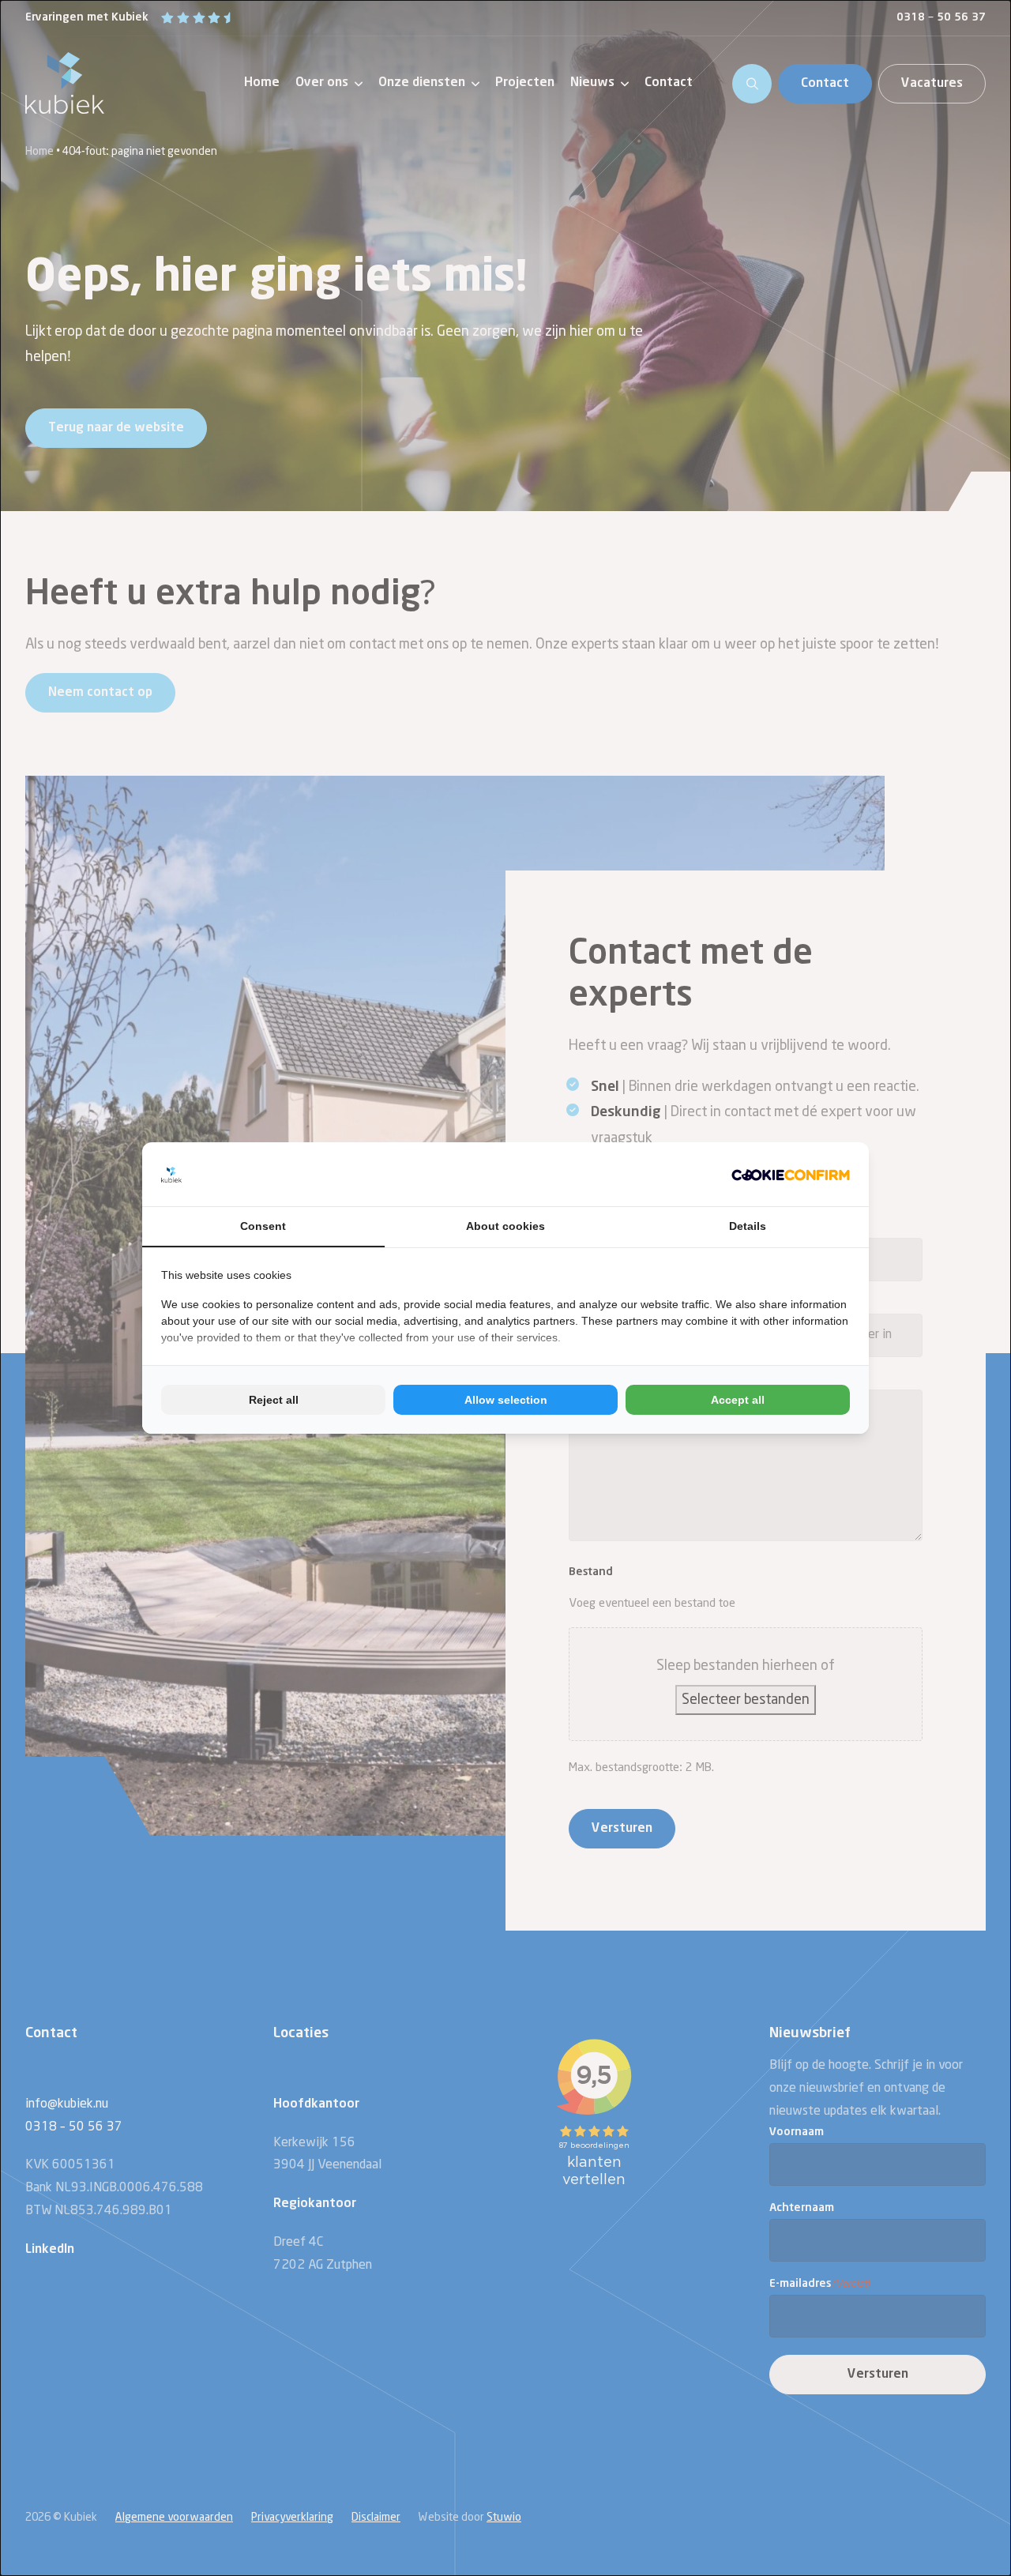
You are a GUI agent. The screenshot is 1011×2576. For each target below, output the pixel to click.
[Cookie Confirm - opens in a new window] (791, 1174)
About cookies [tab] (505, 1226)
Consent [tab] (263, 1226)
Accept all (738, 1400)
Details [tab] (748, 1226)
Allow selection (506, 1400)
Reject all (274, 1400)
